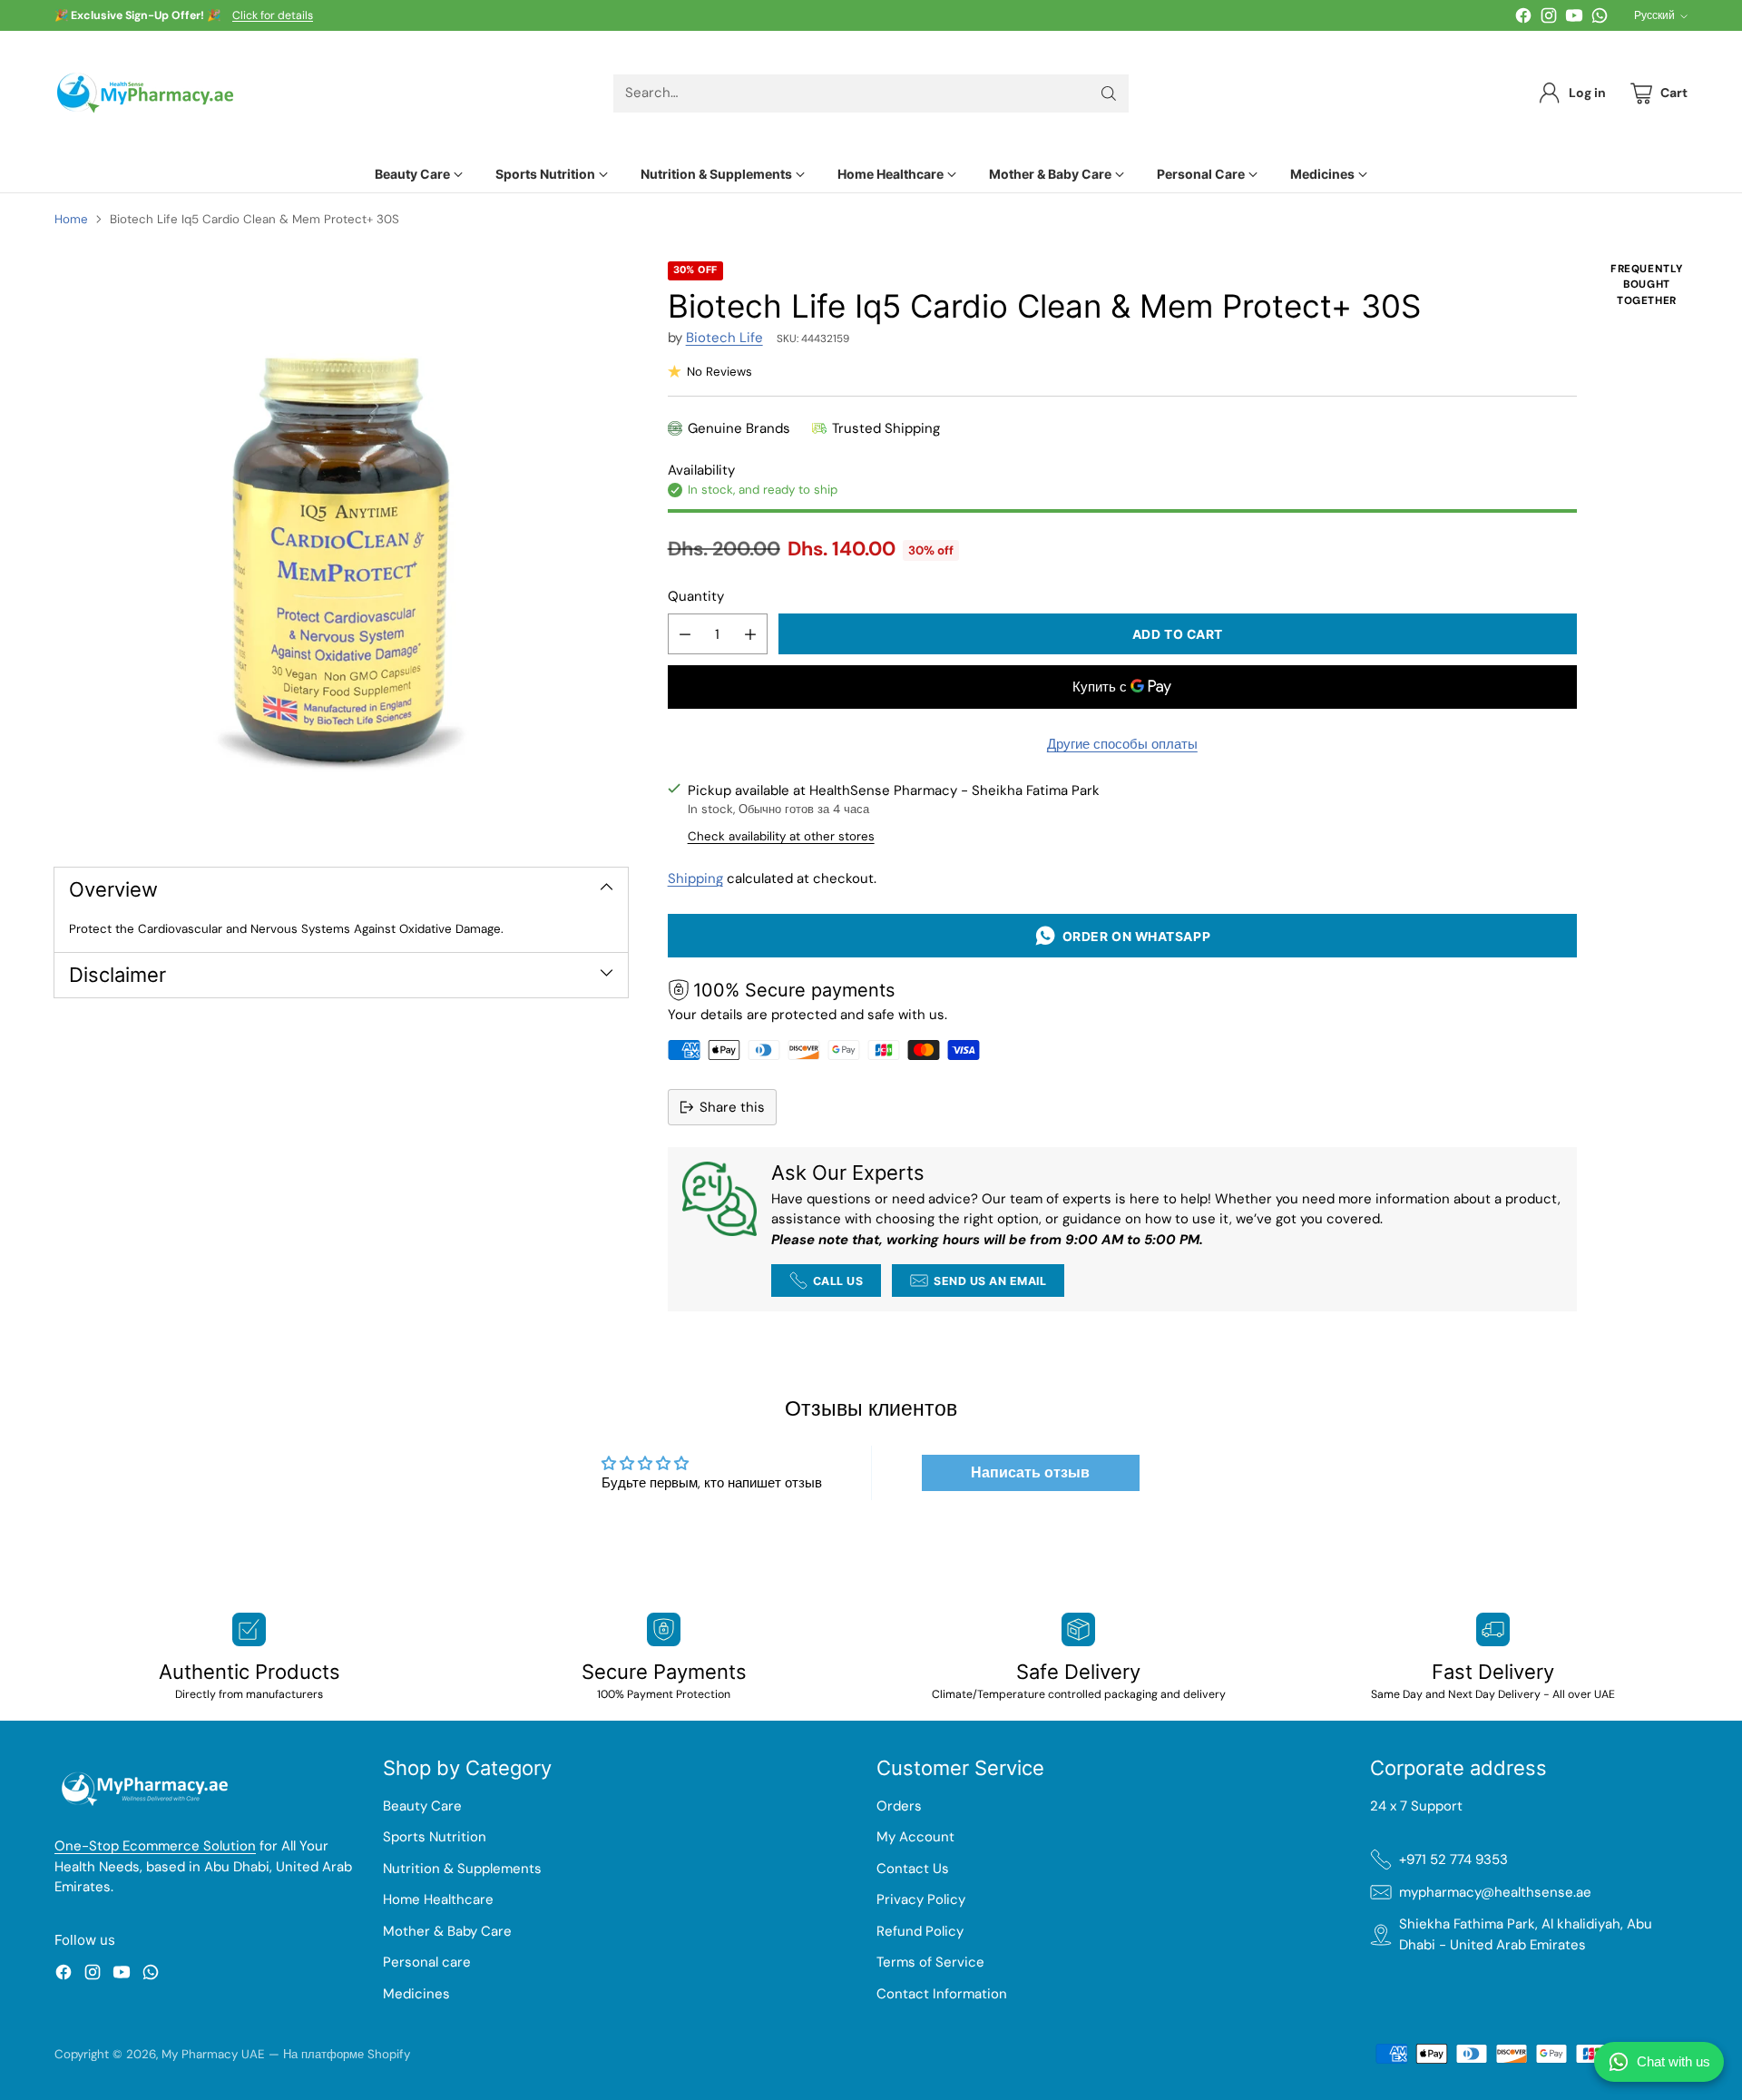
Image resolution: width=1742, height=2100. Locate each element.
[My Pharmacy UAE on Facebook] (1523, 19)
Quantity (696, 596)
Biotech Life (724, 338)
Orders (899, 1806)
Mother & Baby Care (447, 1931)
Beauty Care (422, 1806)
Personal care (427, 1962)
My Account (915, 1837)
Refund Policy (920, 1931)
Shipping (695, 878)
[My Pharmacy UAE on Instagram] (1549, 19)
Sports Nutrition (435, 1837)
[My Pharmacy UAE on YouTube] (1574, 19)
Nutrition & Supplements (462, 1869)
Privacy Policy (921, 1899)
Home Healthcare (438, 1899)
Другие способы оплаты (1122, 744)
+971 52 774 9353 (1453, 1860)
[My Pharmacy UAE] (145, 93)
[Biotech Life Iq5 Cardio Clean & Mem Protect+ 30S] (341, 548)
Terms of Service (930, 1962)
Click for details (273, 16)
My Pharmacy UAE (213, 2054)
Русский (1654, 15)
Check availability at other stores (781, 836)
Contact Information (942, 1994)
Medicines (416, 1994)
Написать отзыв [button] (1030, 1472)
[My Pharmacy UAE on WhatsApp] (1600, 19)
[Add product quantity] (750, 634)
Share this (732, 1107)
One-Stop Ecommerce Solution (155, 1846)
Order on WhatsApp (1134, 936)
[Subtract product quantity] (685, 634)
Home (71, 219)
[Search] (1109, 93)
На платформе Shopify (347, 2054)
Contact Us (913, 1869)
